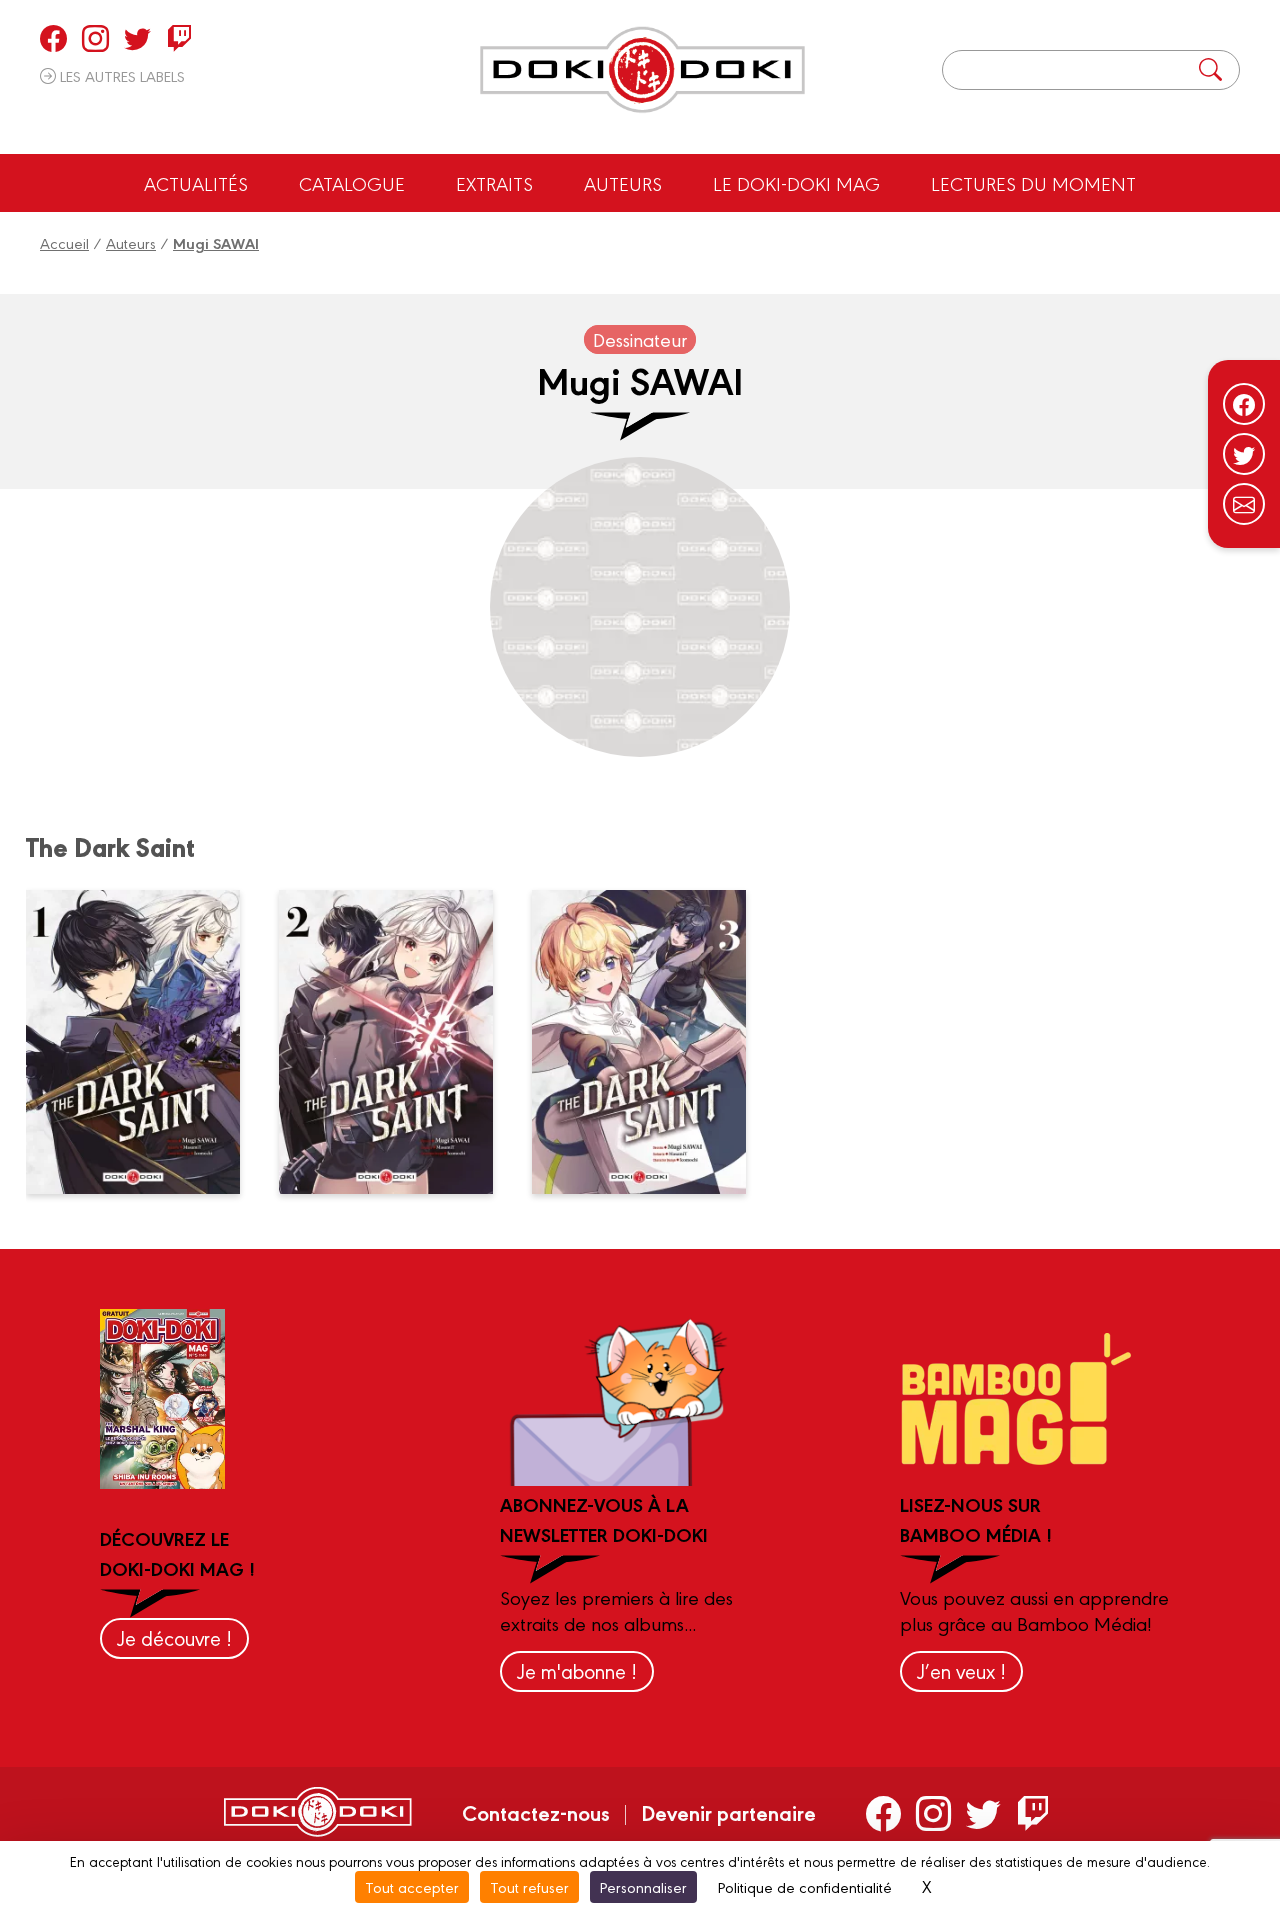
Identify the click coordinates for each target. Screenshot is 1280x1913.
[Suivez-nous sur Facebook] (1244, 404)
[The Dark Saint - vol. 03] (651, 1042)
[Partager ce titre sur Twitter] (1244, 454)
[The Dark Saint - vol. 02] (398, 1042)
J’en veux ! (961, 1670)
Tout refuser (529, 1886)
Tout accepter (412, 1886)
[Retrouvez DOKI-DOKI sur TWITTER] (137, 38)
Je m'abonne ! (577, 1670)
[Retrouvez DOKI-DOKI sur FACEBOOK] (53, 38)
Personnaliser (643, 1886)
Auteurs (623, 183)
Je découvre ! (174, 1637)
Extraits (494, 183)
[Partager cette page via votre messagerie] (1244, 504)
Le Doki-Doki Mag (796, 183)
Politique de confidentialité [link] (805, 1886)
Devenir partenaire (728, 1812)
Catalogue (352, 183)
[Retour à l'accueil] (642, 70)
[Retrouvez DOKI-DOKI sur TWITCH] (179, 38)
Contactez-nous (536, 1812)
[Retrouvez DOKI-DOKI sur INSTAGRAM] (95, 38)
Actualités (196, 183)
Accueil (64, 242)
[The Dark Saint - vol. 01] (145, 1042)
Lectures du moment (1033, 183)
